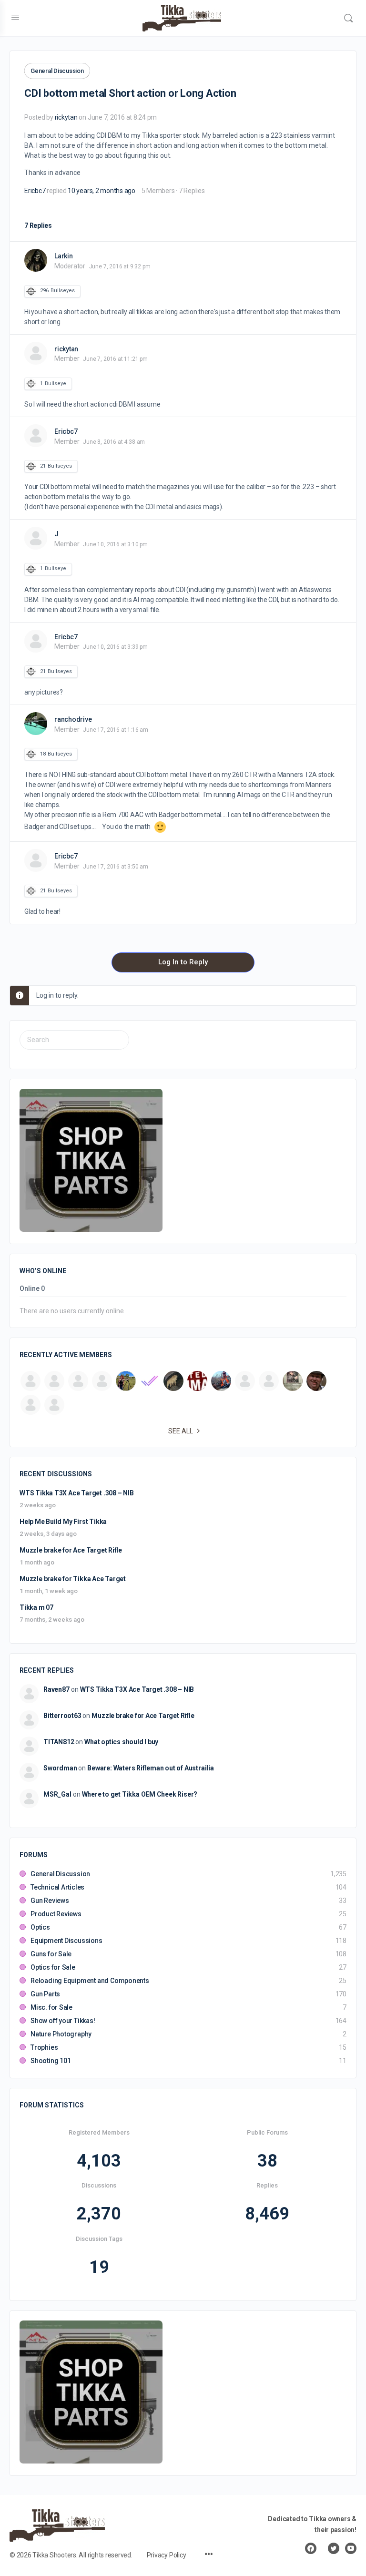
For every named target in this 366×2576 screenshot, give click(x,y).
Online (32, 1289)
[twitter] (334, 2548)
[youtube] (351, 2548)
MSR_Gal (57, 1794)
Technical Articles (57, 1887)
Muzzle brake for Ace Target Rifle (71, 1550)
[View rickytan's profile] (36, 353)
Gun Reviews (50, 1901)
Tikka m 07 (36, 1607)
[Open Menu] (15, 17)
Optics (40, 1927)
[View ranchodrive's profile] (36, 724)
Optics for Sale (53, 1967)
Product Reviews (56, 1914)
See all (181, 1431)
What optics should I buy (121, 1742)
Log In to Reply (183, 962)
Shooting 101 (51, 2061)
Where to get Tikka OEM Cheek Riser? (140, 1794)
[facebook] (311, 2548)
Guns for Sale (51, 1954)
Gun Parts (45, 1994)
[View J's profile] (36, 538)
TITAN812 (59, 1742)
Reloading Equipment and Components (90, 1981)
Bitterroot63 (62, 1716)
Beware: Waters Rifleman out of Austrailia (150, 1768)
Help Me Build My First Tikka (63, 1522)
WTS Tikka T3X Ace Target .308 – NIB (77, 1493)
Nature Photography (61, 2034)
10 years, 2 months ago (102, 191)
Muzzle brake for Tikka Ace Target (73, 1579)
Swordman (60, 1768)
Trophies (44, 2047)
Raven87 (56, 1689)
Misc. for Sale (51, 2007)
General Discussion (57, 71)
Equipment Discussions (66, 1941)
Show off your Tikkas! (63, 2021)
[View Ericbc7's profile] (36, 436)
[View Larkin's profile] (36, 260)
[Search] (348, 18)
